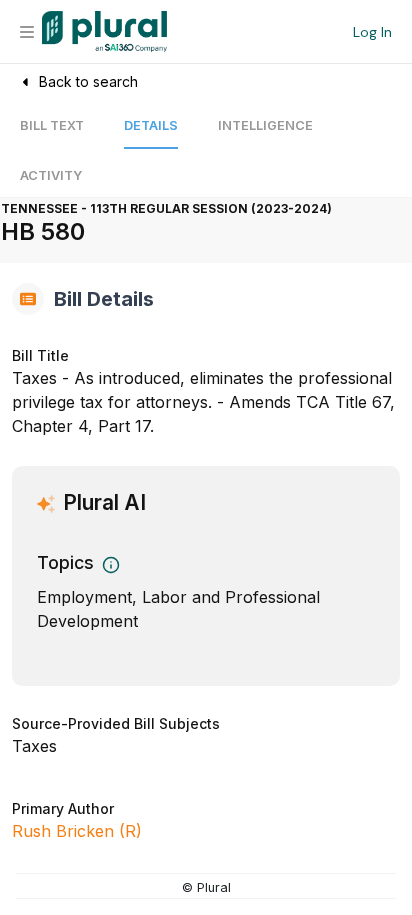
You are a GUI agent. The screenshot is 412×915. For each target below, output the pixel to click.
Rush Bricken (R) (77, 831)
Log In (372, 32)
